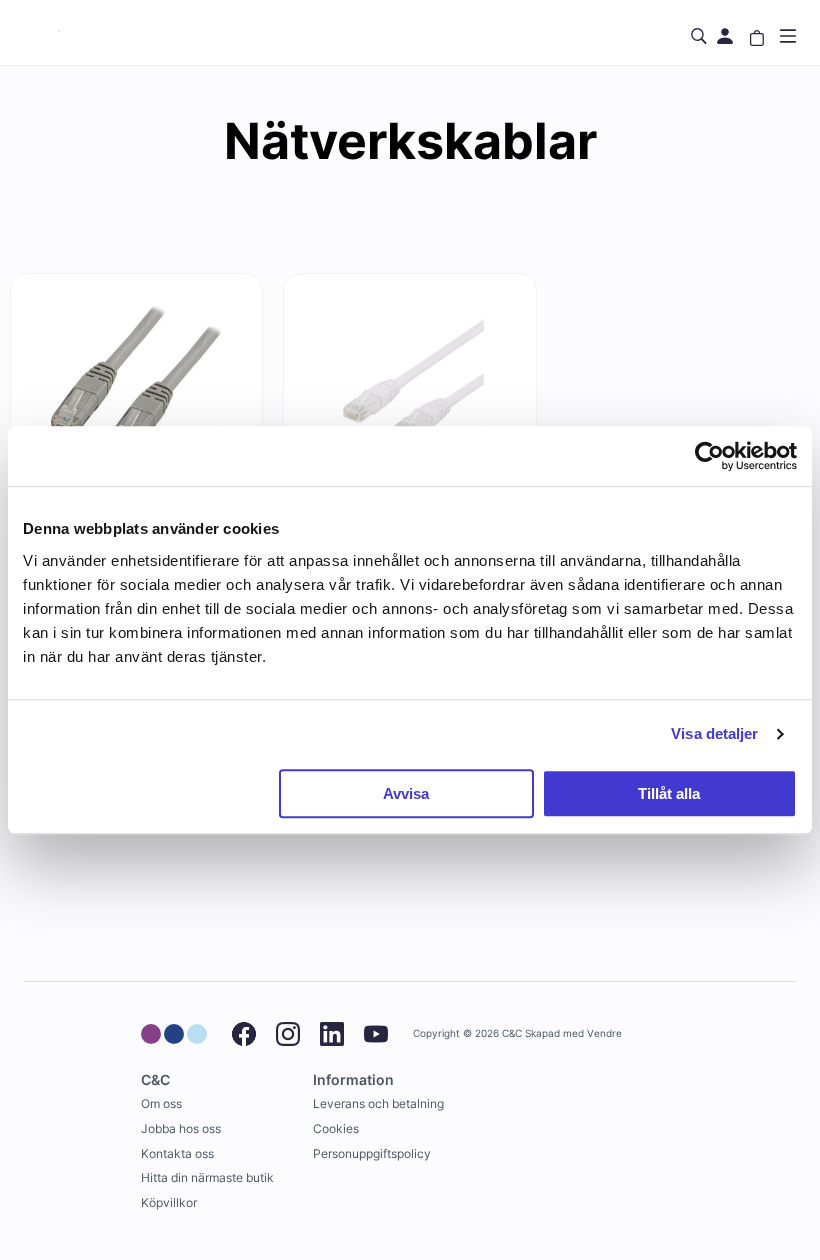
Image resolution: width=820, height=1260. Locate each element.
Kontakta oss (177, 1153)
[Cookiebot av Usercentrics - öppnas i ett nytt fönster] (709, 456)
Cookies (336, 1128)
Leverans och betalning (378, 1103)
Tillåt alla (669, 793)
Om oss (161, 1103)
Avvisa (406, 793)
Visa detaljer (714, 733)
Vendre (604, 1033)
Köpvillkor (169, 1202)
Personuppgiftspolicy (372, 1153)
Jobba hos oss (181, 1128)
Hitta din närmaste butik (207, 1177)
